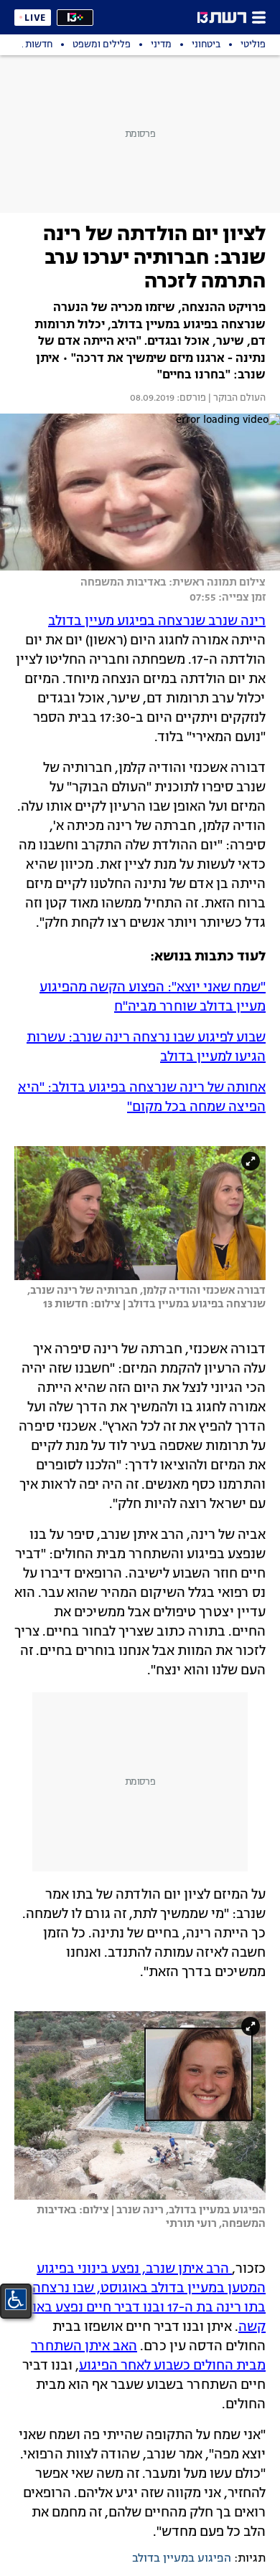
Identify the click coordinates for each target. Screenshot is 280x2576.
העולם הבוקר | (236, 399)
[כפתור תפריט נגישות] (16, 2299)
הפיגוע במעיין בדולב (182, 2559)
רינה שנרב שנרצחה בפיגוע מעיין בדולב (157, 621)
